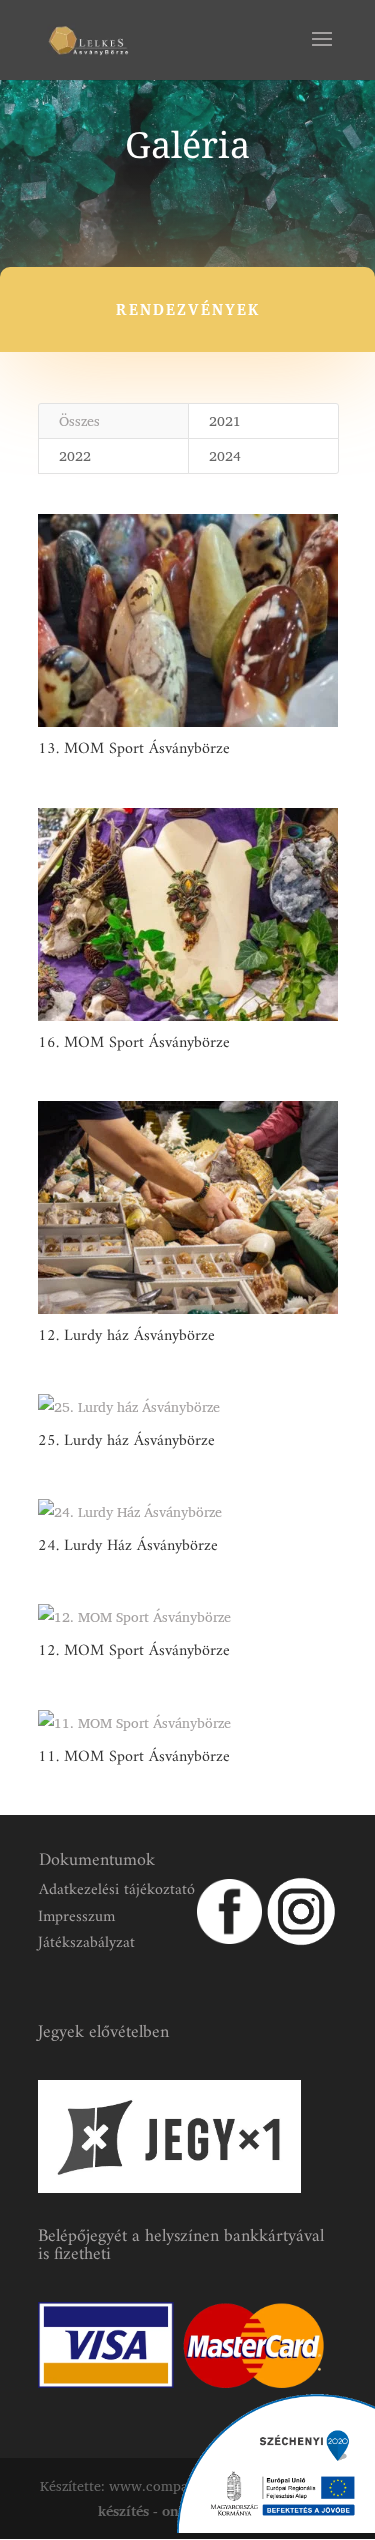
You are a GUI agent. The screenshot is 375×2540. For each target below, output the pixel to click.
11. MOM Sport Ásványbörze (134, 1757)
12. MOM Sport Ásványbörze (134, 1651)
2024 (225, 455)
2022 (75, 455)
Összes (79, 420)
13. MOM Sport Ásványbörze (134, 749)
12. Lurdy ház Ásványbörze (126, 1336)
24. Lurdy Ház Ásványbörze (128, 1546)
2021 (225, 420)
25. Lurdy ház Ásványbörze (126, 1441)
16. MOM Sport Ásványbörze (134, 1043)
